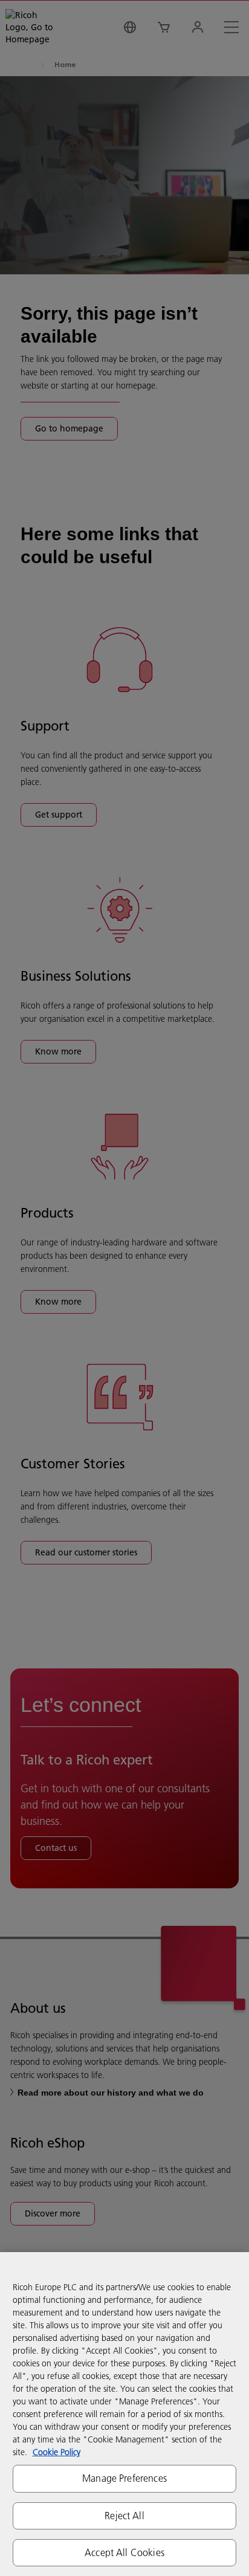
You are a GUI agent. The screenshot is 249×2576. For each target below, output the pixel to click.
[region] (124, 2414)
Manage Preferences (124, 2478)
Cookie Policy (57, 2452)
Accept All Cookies (124, 2552)
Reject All (124, 2516)
